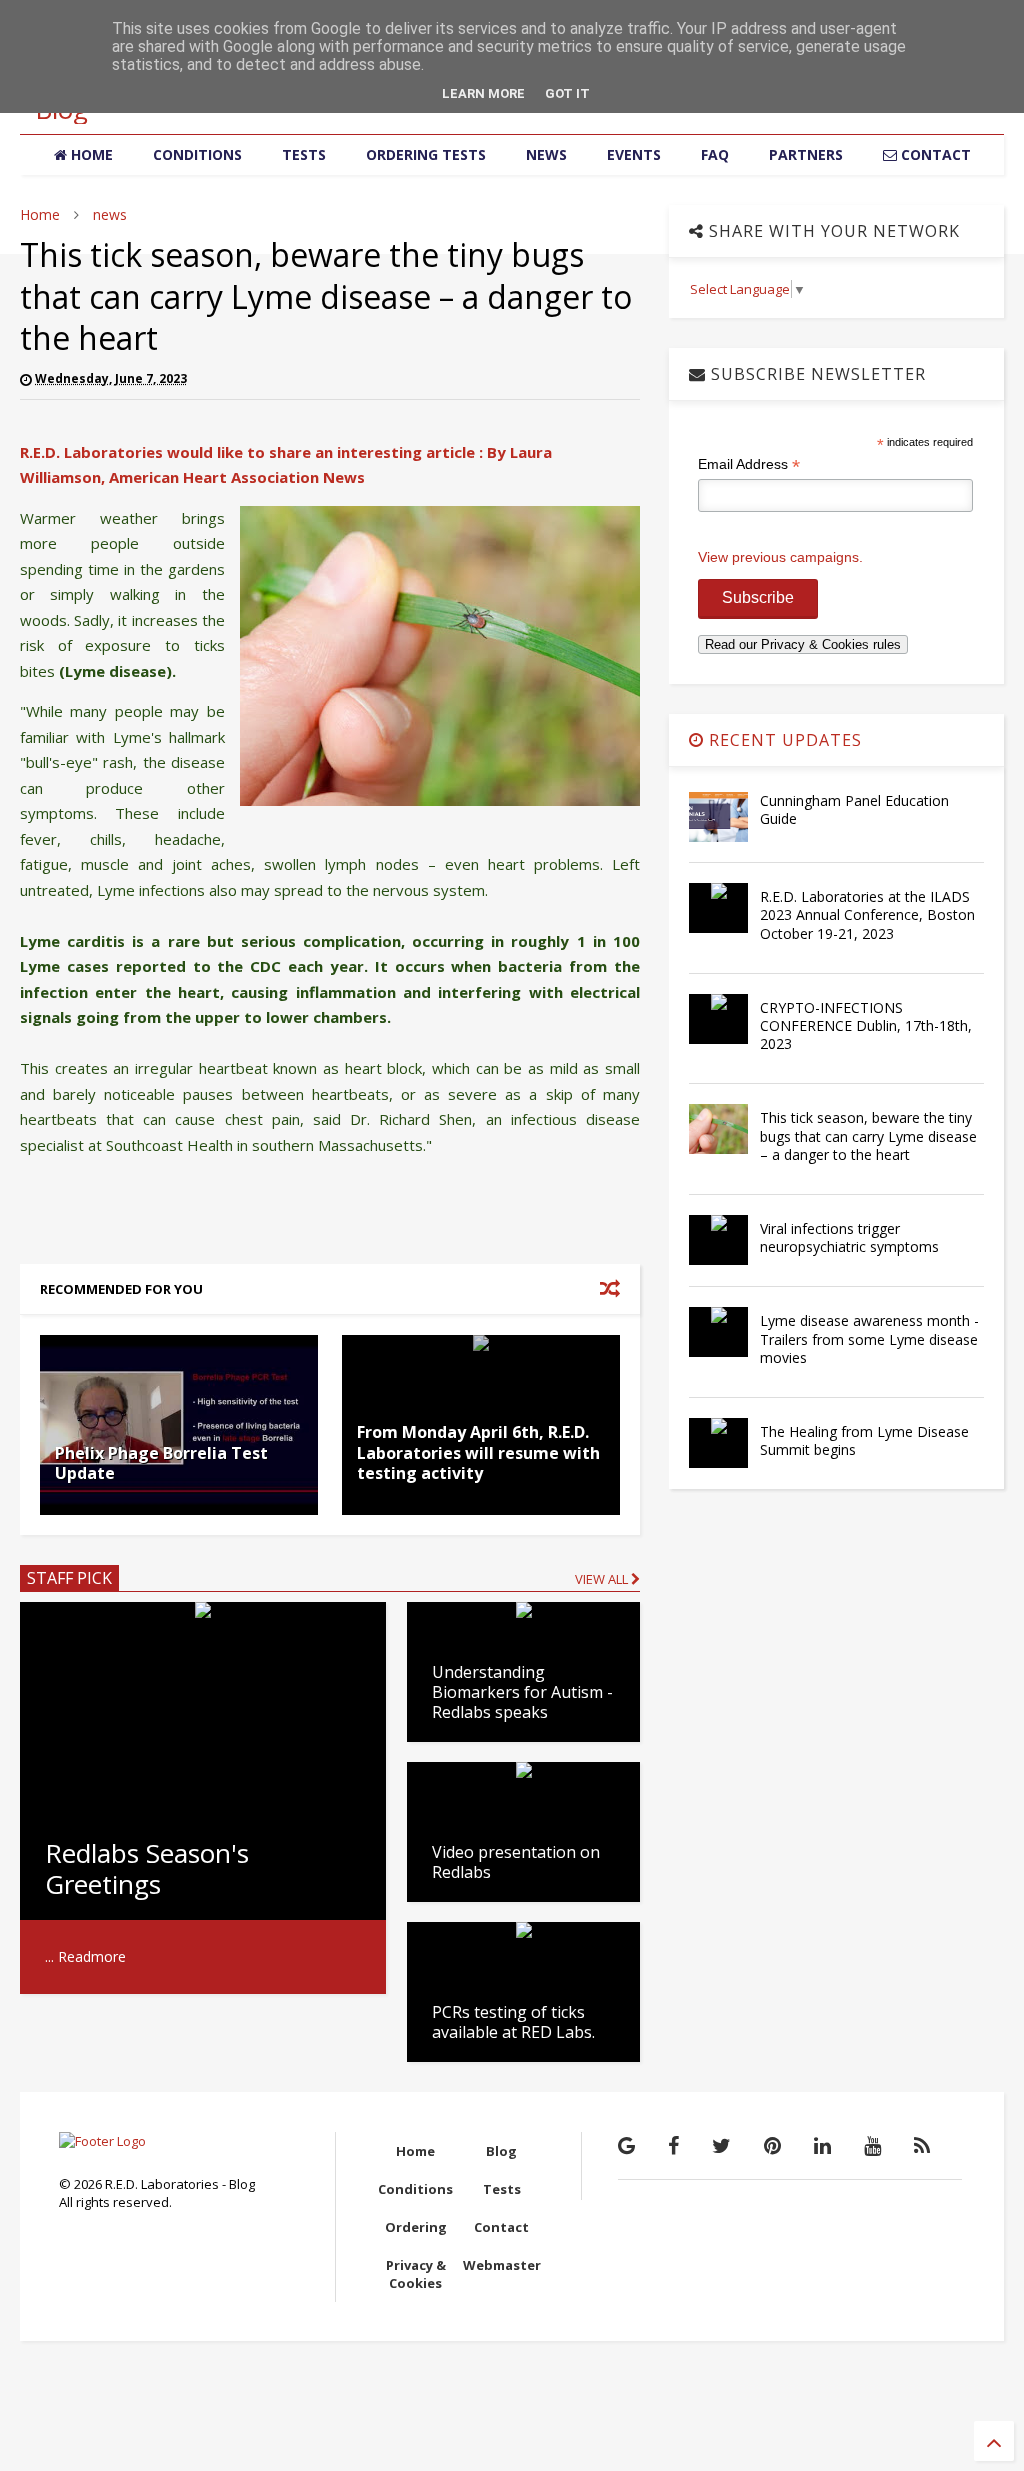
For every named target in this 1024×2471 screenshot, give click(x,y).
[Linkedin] (822, 2145)
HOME (90, 154)
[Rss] (922, 2145)
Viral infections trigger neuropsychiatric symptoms (849, 1237)
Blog (501, 2151)
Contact (501, 2227)
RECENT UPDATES (783, 740)
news (110, 214)
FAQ (715, 154)
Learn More (483, 93)
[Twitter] (721, 2145)
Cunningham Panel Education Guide (854, 809)
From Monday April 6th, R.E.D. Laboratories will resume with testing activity (478, 1453)
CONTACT (934, 154)
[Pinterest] (772, 2145)
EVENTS (634, 154)
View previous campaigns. (780, 557)
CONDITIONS (197, 154)
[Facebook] (673, 2145)
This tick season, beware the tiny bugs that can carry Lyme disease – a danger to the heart (868, 1135)
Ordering (416, 2227)
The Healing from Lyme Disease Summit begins (864, 1440)
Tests (502, 2189)
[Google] (626, 2145)
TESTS (304, 154)
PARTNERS (806, 154)
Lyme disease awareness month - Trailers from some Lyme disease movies (869, 1338)
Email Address (749, 464)
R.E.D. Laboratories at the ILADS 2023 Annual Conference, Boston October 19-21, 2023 (867, 914)
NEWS (546, 154)
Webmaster (502, 2265)
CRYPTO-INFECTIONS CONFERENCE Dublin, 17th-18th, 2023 (866, 1025)
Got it (567, 93)
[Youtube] (872, 2145)
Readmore (92, 1956)
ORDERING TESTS (426, 154)
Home (40, 214)
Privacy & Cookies (416, 2274)
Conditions (415, 2189)
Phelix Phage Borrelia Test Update (161, 1463)
